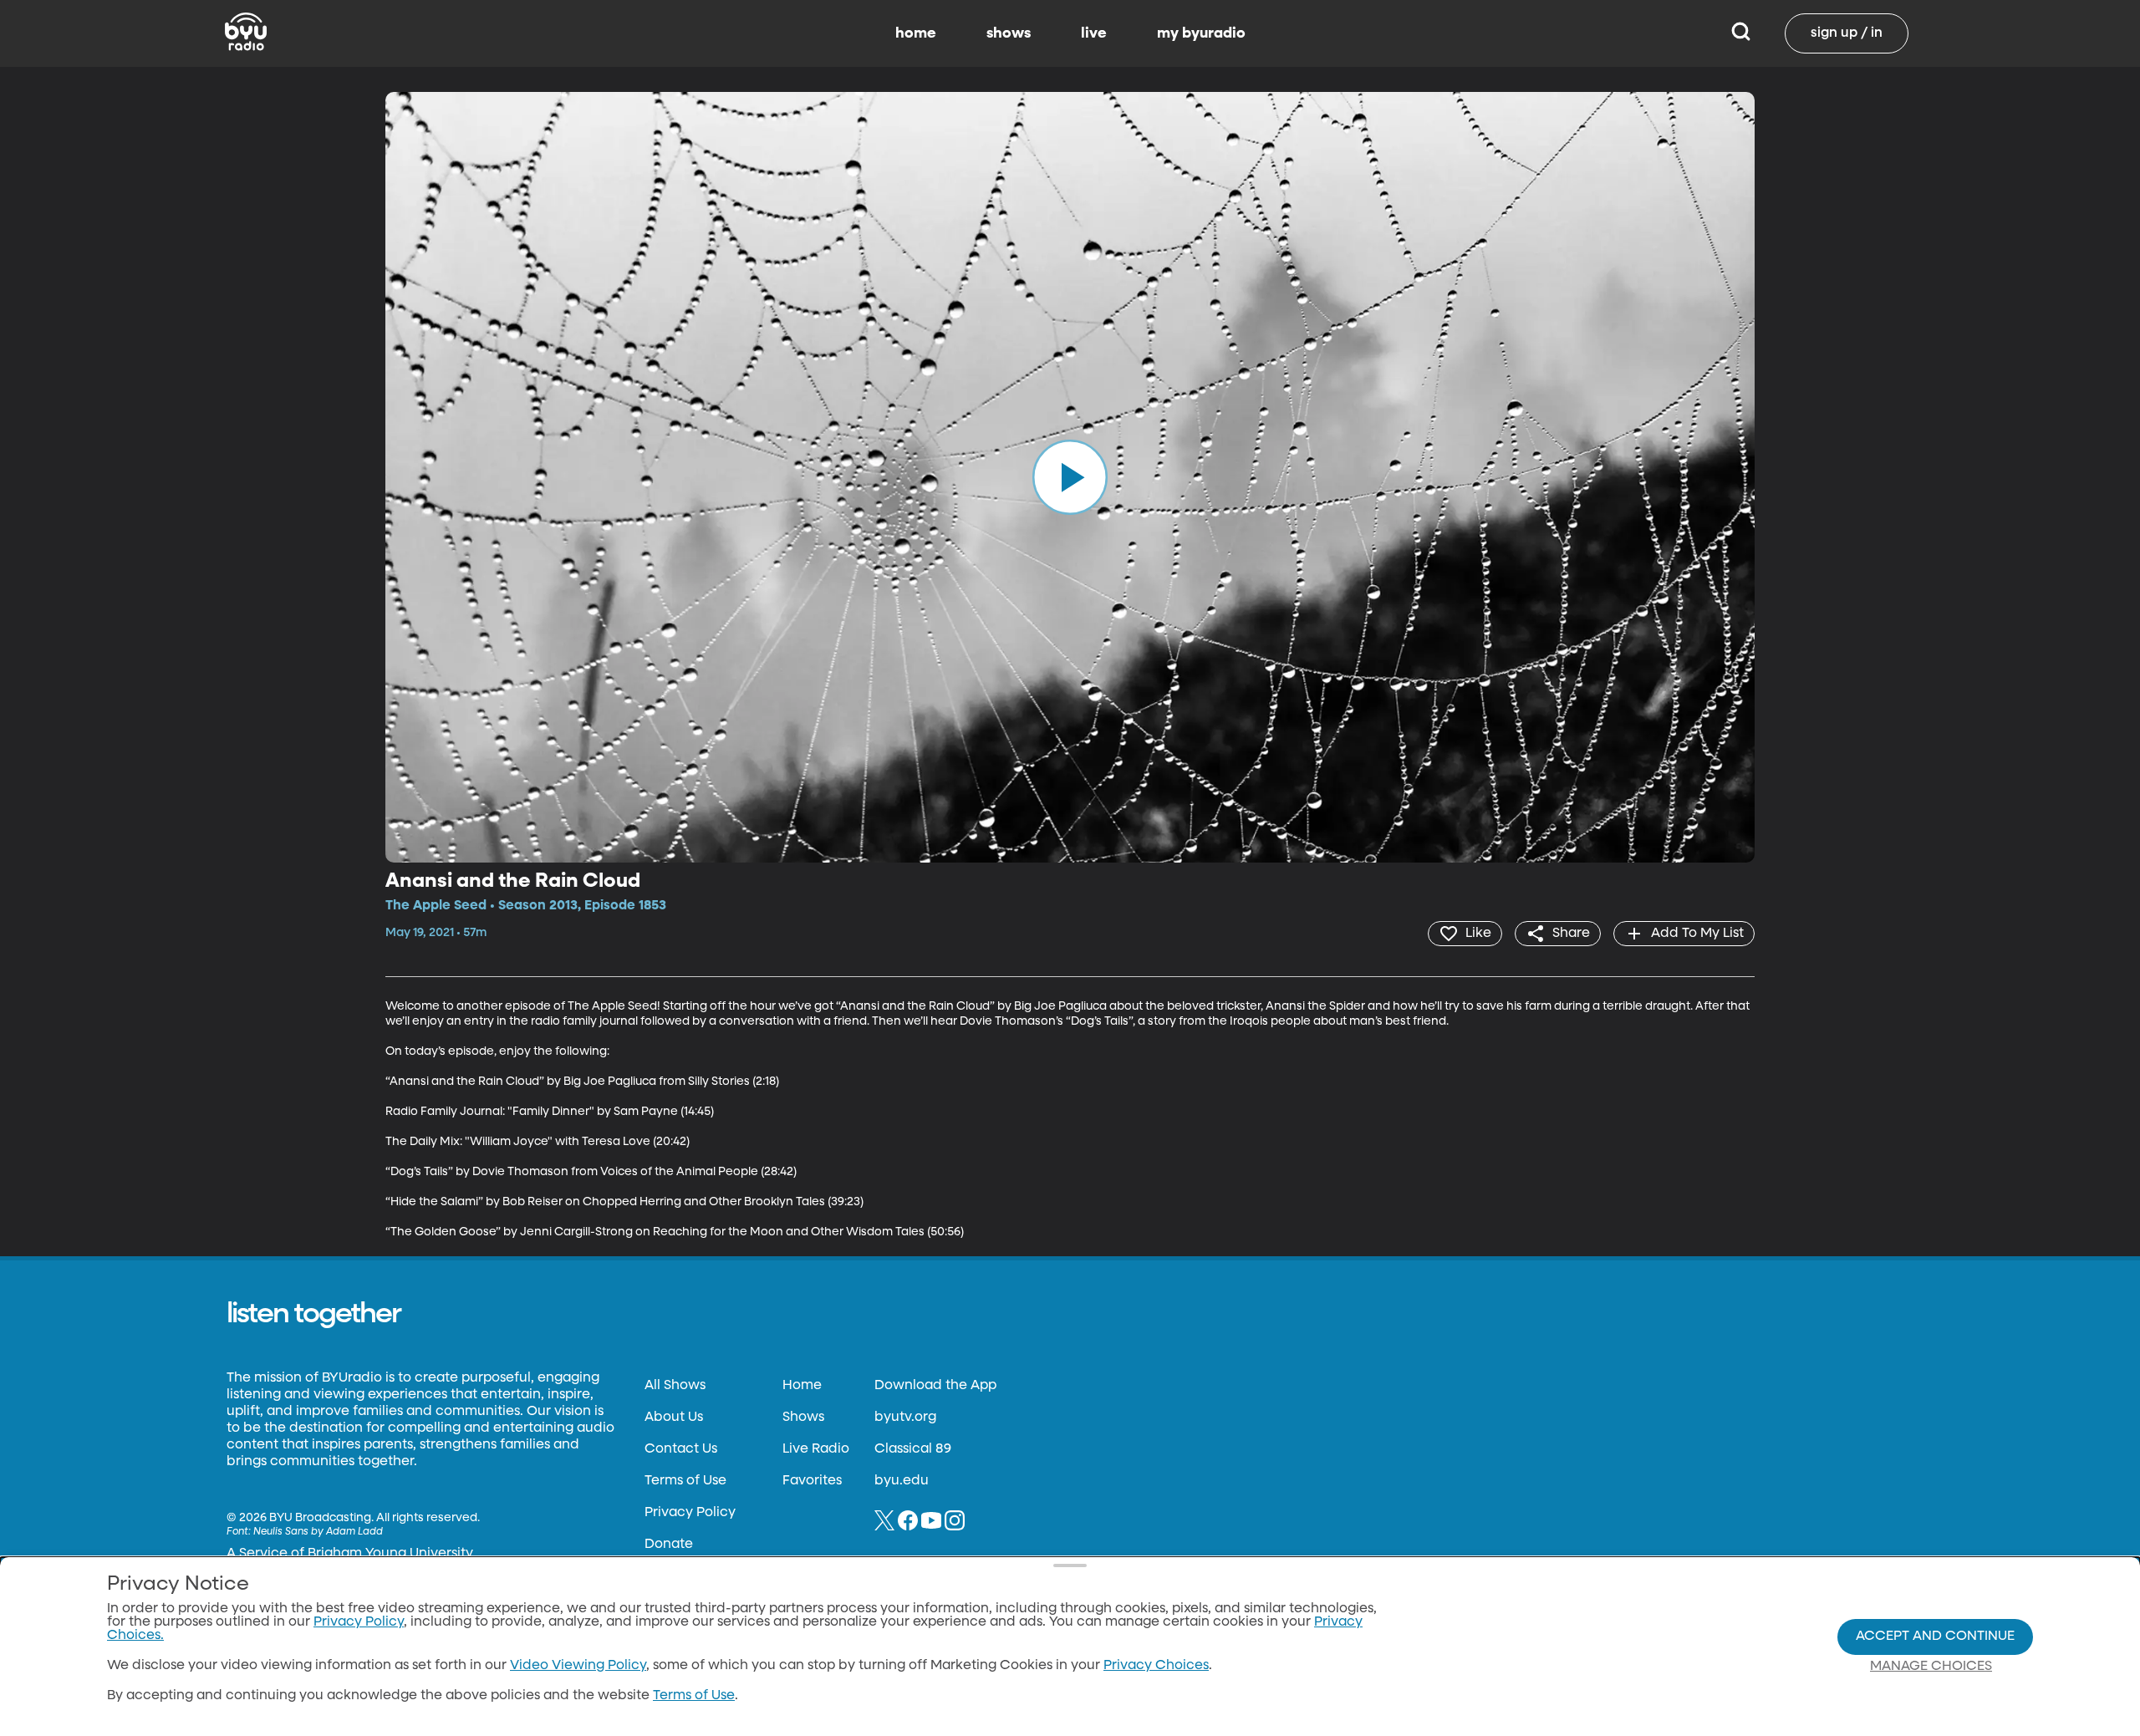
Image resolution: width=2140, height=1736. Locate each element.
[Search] (1741, 33)
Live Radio (816, 1449)
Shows (803, 1418)
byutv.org (905, 1418)
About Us (674, 1418)
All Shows (675, 1386)
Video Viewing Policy (578, 1666)
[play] (1070, 477)
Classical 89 (913, 1449)
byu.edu (902, 1481)
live (1094, 33)
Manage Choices (1931, 1667)
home (916, 33)
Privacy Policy (690, 1513)
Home (802, 1386)
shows (1009, 33)
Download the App (935, 1386)
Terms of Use (685, 1481)
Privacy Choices (1156, 1666)
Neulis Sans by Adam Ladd (318, 1532)
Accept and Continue (1935, 1637)
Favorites (812, 1481)
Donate (669, 1545)
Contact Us (681, 1449)
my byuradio (1201, 33)
